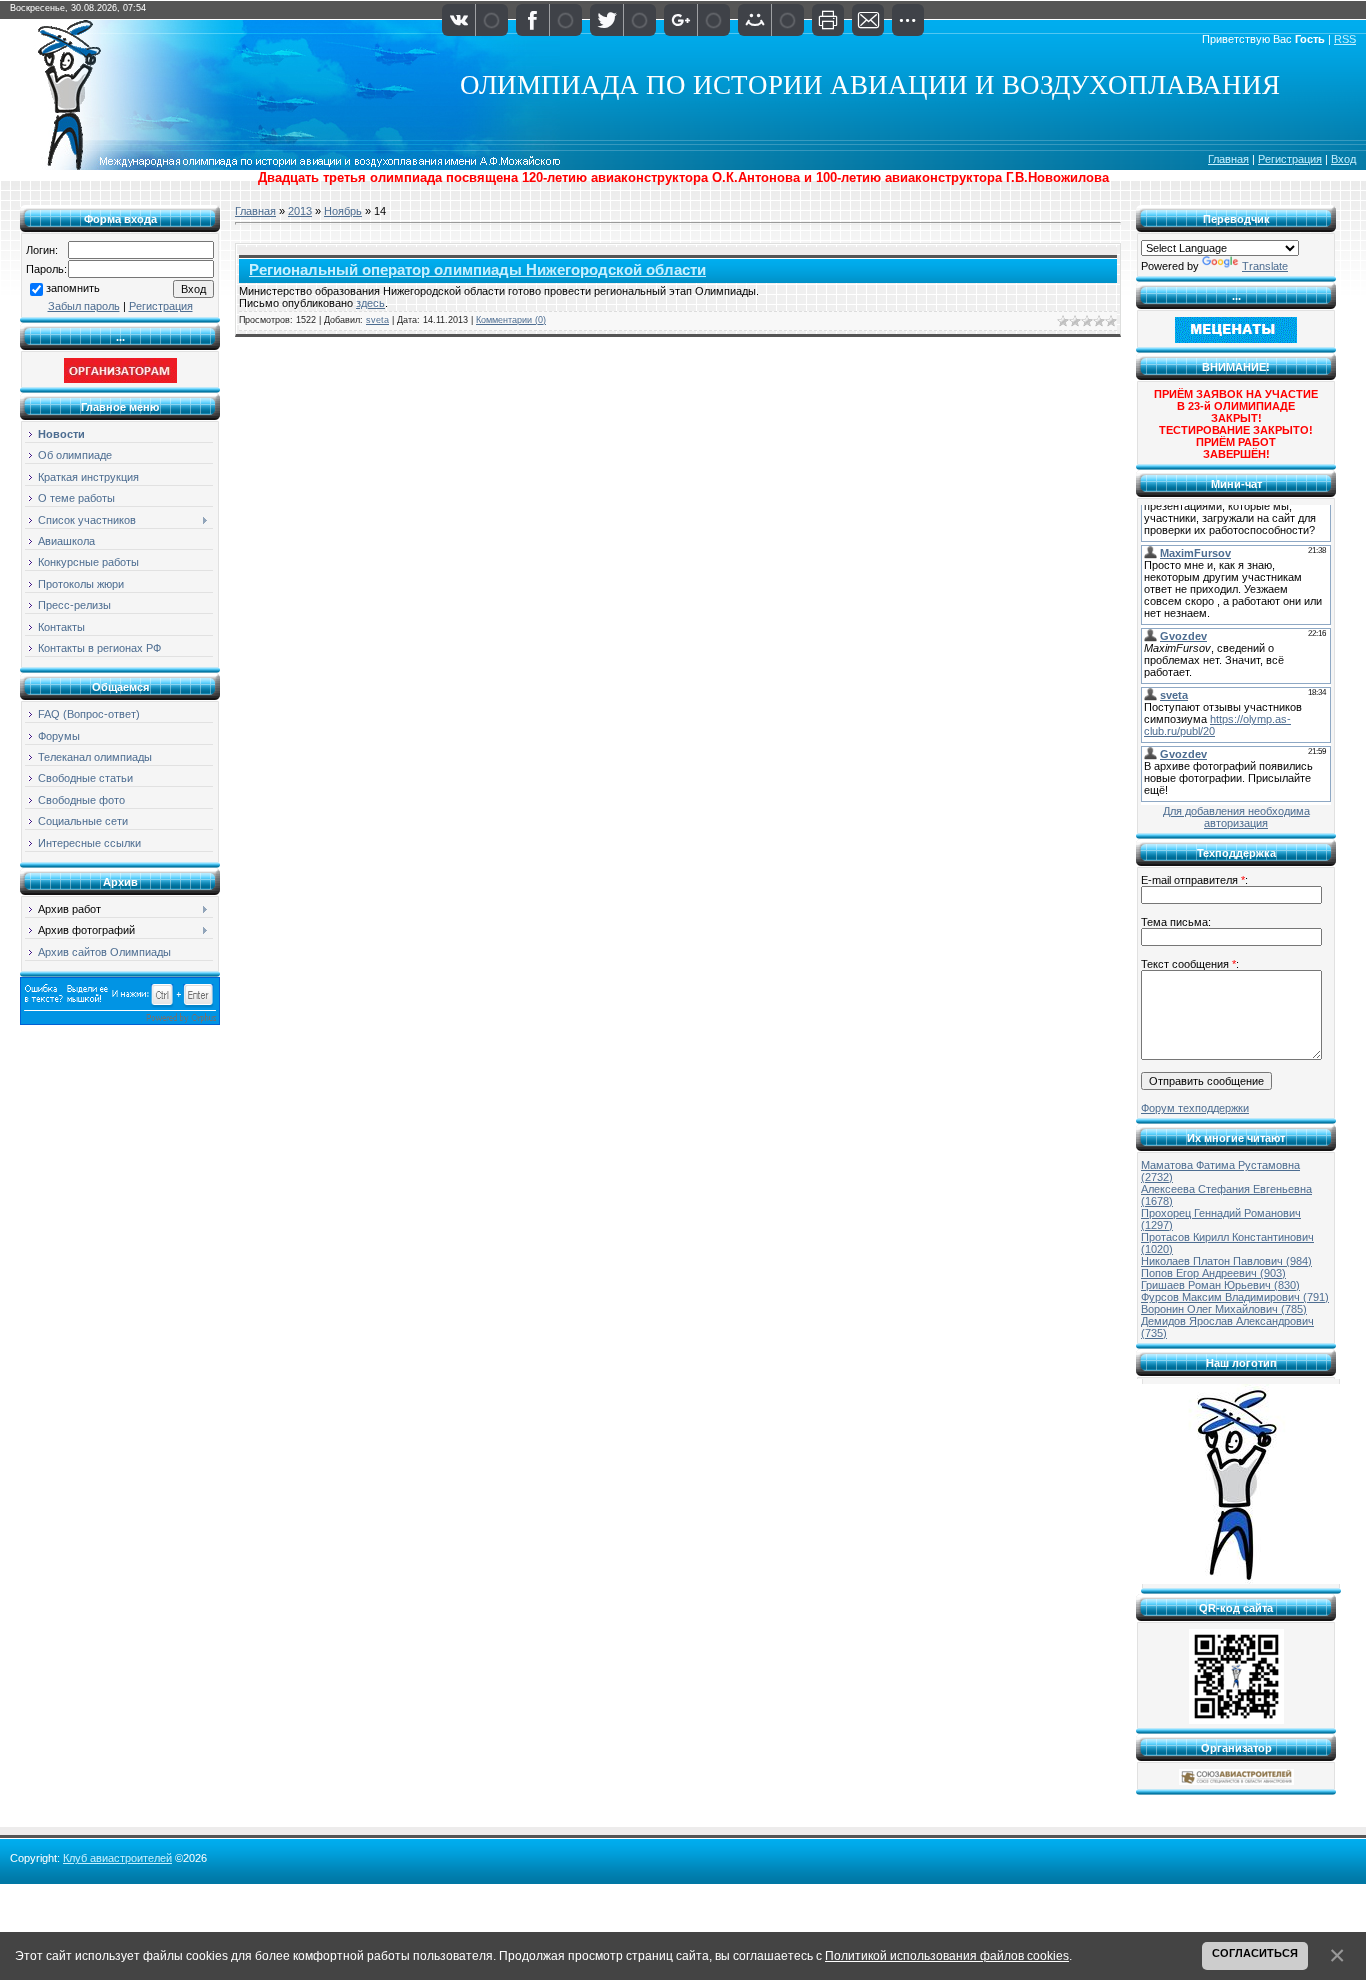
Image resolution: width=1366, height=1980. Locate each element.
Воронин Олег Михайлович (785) (1224, 1309)
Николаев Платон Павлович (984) (1226, 1261)
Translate (1265, 266)
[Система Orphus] (120, 1021)
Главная (1228, 159)
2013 (300, 211)
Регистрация (1290, 159)
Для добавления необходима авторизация (1236, 817)
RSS (1345, 39)
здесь (370, 303)
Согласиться (1255, 1953)
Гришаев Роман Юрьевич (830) (1220, 1285)
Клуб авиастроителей (117, 1858)
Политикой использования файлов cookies (947, 1955)
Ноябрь (343, 211)
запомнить (73, 288)
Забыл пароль (84, 306)
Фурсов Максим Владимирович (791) (1235, 1297)
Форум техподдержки (1195, 1108)
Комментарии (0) (511, 320)
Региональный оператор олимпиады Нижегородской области (477, 270)
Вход (1343, 159)
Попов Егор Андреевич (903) (1213, 1273)
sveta (377, 320)
